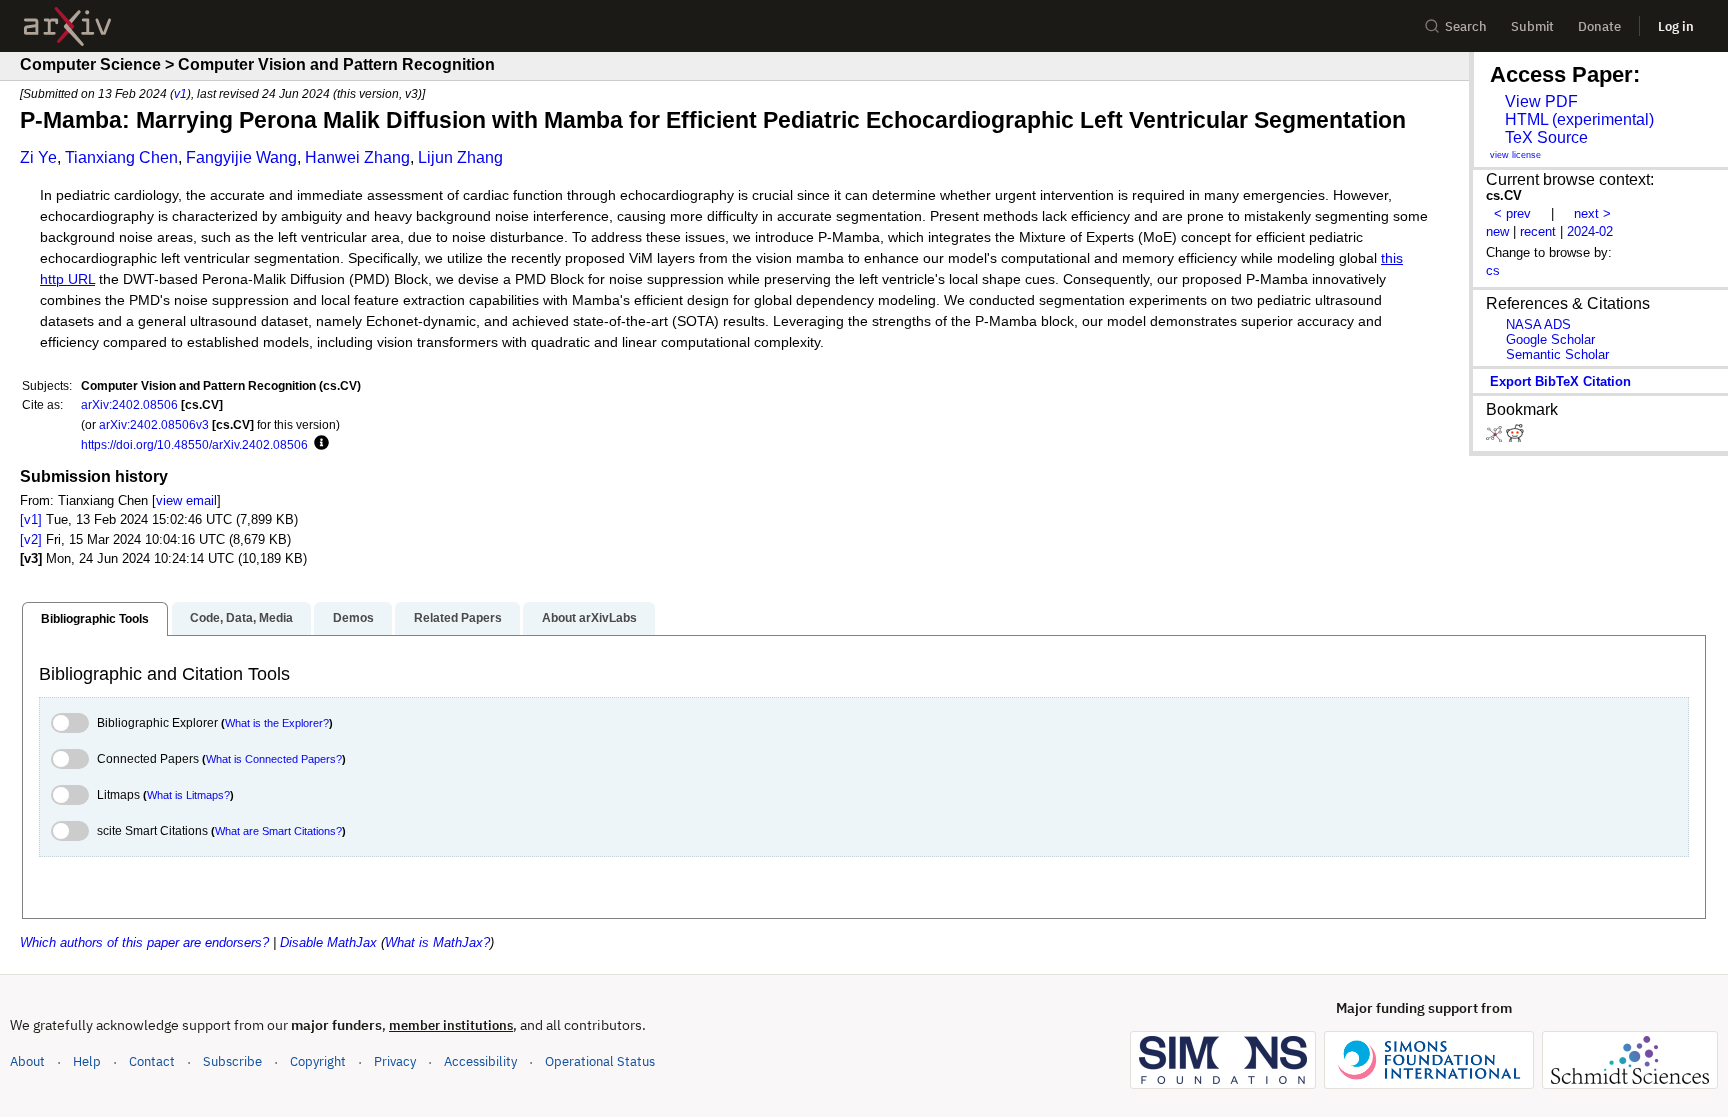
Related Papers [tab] (458, 618)
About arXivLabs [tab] (589, 618)
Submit (1532, 26)
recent (1538, 231)
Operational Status (600, 1061)
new (1497, 231)
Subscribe (232, 1061)
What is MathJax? (437, 942)
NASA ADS (1538, 324)
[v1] (31, 519)
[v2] (31, 539)
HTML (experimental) (1579, 119)
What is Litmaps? (188, 795)
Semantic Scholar (1557, 354)
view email (186, 500)
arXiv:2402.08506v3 (154, 424)
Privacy (395, 1061)
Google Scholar (1550, 339)
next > (1592, 213)
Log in (1676, 26)
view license (1515, 155)
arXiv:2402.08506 (129, 404)
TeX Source (1546, 137)
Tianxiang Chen (121, 157)
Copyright (318, 1061)
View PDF (1541, 101)
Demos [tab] (353, 618)
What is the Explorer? (277, 723)
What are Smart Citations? (278, 831)
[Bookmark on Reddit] (1515, 437)
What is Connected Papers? (274, 759)
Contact (152, 1061)
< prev (1512, 213)
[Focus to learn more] (318, 444)
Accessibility (480, 1061)
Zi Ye (38, 157)
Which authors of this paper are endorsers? (144, 942)
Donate (1599, 26)
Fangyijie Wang (241, 157)
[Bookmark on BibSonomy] (1496, 437)
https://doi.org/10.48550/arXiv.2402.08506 (194, 444)
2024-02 (1590, 231)
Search (1466, 26)
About (27, 1061)
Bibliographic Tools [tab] (95, 619)
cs (1493, 270)
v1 (180, 93)
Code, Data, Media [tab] (241, 618)
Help (87, 1061)
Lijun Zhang (460, 157)
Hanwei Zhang (357, 157)
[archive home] (67, 26)
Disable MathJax (328, 942)
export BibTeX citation (1560, 381)
